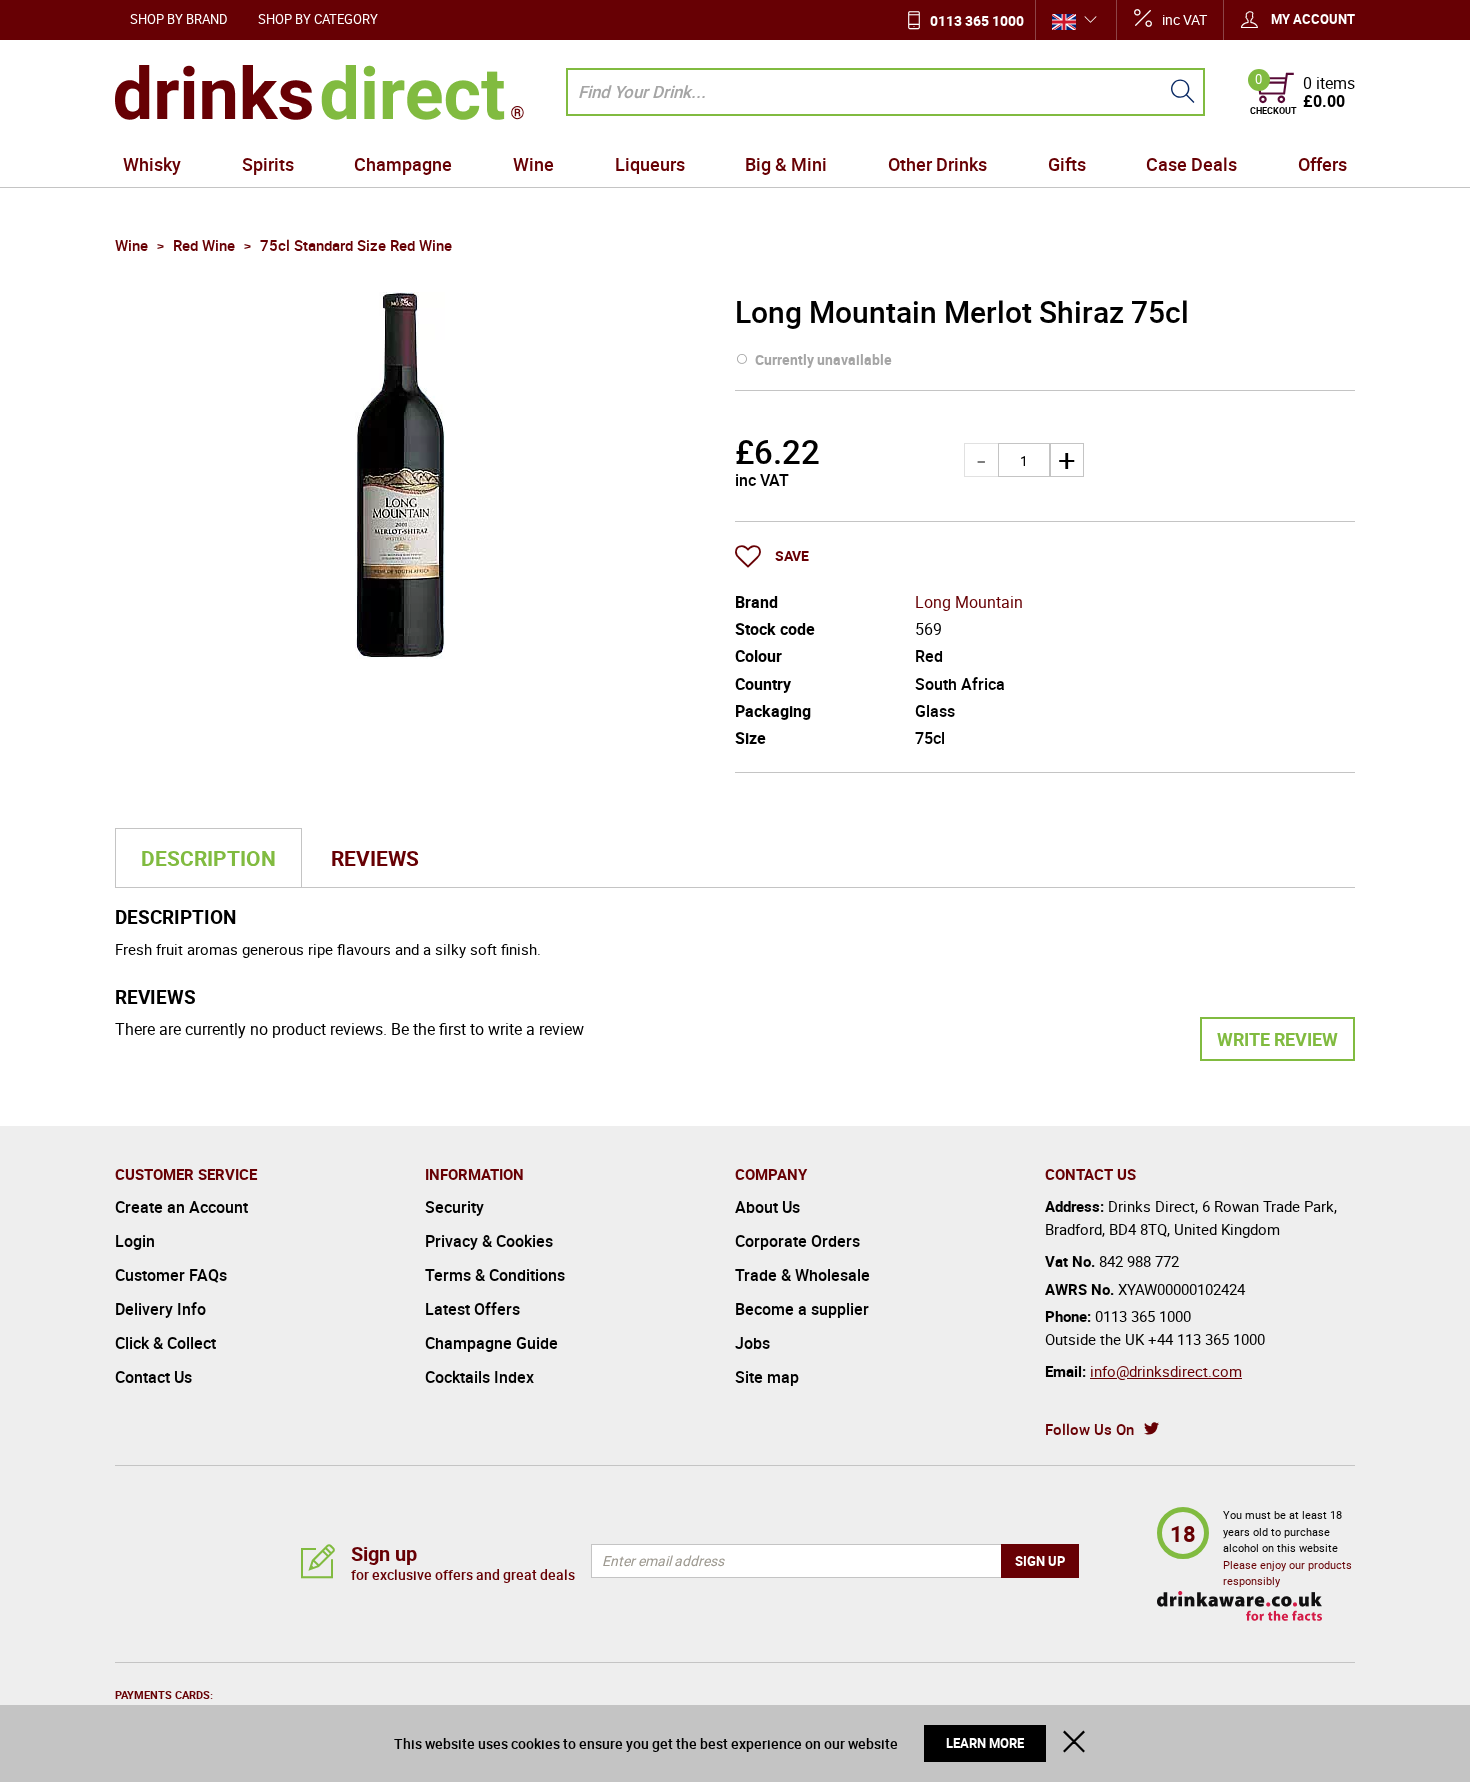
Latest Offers (472, 1309)
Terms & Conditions (495, 1275)
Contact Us (153, 1377)
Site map (767, 1377)
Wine (533, 164)
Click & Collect (165, 1343)
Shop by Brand (179, 19)
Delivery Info (160, 1309)
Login (135, 1241)
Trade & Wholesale (802, 1275)
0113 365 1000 (977, 20)
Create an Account (181, 1207)
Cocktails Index (479, 1377)
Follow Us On (1089, 1429)
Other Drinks (937, 164)
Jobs (752, 1343)
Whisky (152, 164)
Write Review (1277, 1039)
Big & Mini (786, 164)
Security (454, 1207)
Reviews (375, 858)
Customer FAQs (171, 1275)
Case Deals (1191, 164)
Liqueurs (650, 164)
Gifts (1067, 164)
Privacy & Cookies (489, 1241)
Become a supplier (802, 1309)
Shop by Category (318, 19)
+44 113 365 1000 (1206, 1339)
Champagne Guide (491, 1343)
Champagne (403, 164)
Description (208, 858)
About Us (767, 1207)
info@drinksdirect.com (1166, 1371)
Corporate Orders (797, 1241)
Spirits (268, 164)
